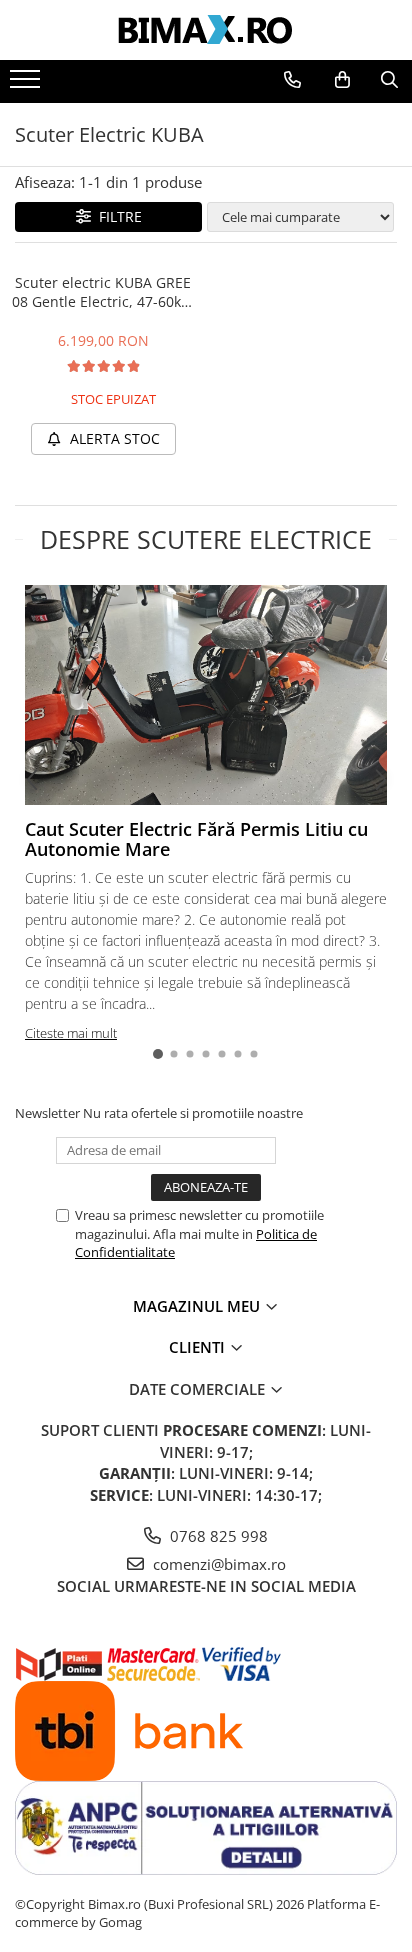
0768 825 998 (217, 1536)
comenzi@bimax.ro (217, 1564)
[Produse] (27, 85)
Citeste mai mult (71, 1033)
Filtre (116, 216)
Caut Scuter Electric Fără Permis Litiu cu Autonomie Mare (196, 839)
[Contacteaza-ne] (292, 80)
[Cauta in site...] (389, 80)
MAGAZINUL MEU (198, 1306)
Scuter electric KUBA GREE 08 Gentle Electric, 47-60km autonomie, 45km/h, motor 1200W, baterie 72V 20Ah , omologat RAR (103, 292)
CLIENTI (199, 1347)
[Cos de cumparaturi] (342, 80)
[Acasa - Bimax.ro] (206, 30)
